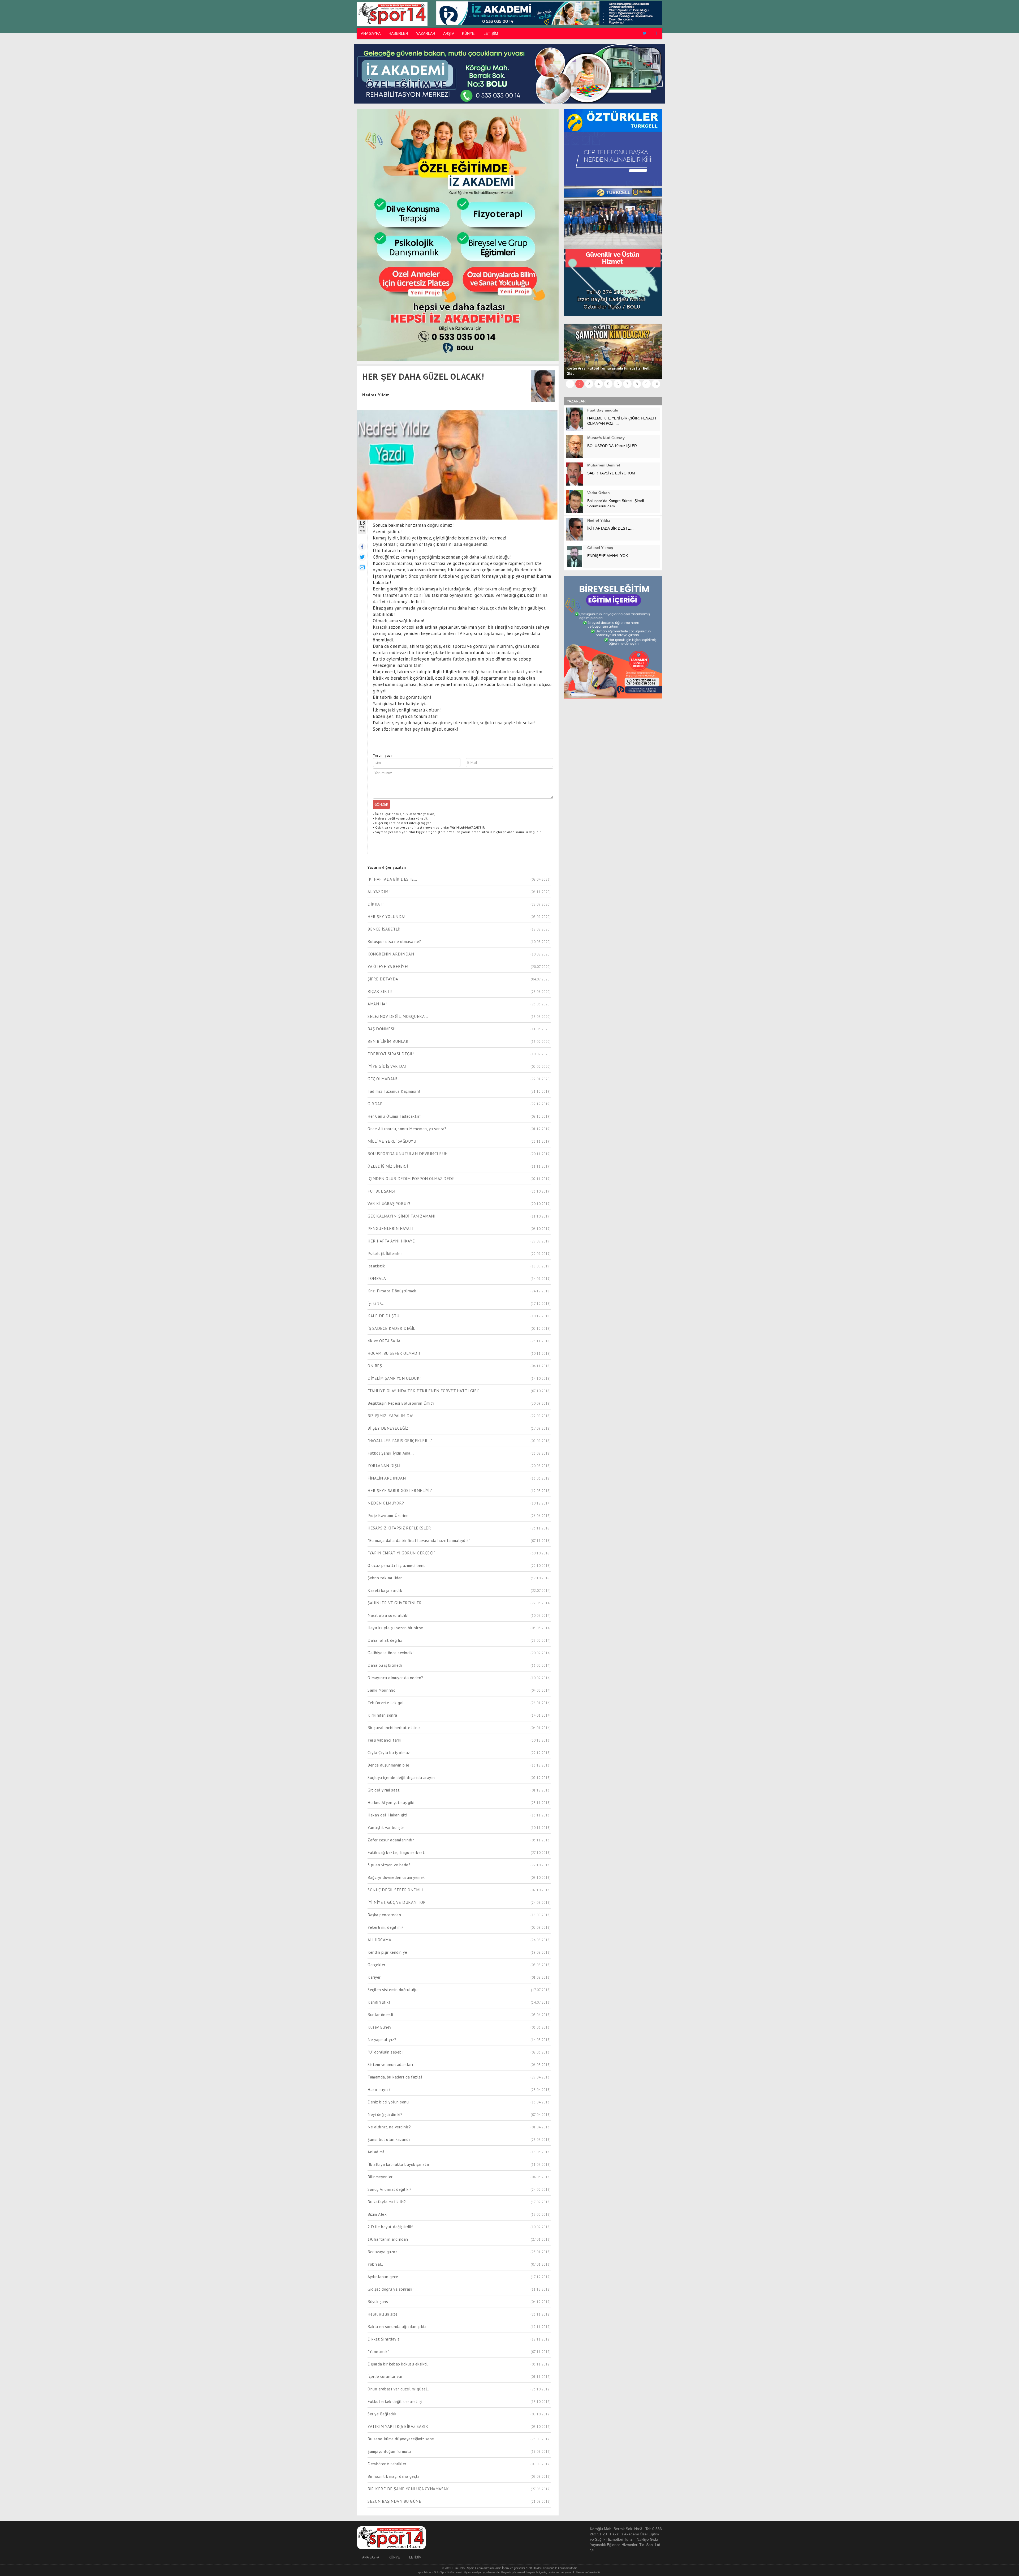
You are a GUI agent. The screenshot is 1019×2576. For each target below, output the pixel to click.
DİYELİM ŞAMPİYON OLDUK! (394, 1378)
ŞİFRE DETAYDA (383, 979)
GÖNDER (381, 804)
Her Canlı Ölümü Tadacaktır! (394, 1116)
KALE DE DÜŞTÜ (383, 1316)
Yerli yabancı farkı (385, 1740)
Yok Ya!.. (375, 2264)
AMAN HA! (377, 1004)
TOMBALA (377, 1278)
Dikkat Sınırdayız (384, 2339)
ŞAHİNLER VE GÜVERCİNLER (395, 1603)
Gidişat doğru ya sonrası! (391, 2289)
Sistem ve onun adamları (390, 2064)
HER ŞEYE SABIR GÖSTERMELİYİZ (400, 1490)
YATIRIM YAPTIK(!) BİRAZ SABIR (398, 2426)
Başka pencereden (384, 1915)
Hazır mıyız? (379, 2089)
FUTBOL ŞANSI (381, 1191)
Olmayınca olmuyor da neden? (395, 1678)
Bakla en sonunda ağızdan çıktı (397, 2326)
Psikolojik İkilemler (385, 1253)
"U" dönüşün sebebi (385, 2052)
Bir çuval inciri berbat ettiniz (394, 1728)
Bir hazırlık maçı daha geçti (393, 2476)
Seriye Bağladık (382, 2414)
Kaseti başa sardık (385, 1590)
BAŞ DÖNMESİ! (381, 1029)
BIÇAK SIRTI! (380, 991)
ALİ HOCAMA (379, 1940)
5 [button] (608, 384)
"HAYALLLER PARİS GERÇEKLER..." (400, 1441)
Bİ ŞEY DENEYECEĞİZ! (389, 1428)
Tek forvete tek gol (386, 1703)
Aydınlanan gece (383, 2277)
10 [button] (656, 384)
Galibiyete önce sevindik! (391, 1653)
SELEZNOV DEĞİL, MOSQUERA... (398, 1016)
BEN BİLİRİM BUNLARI (389, 1041)
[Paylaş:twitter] (362, 557)
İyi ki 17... (376, 1303)
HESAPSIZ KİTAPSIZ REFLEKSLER (399, 1528)
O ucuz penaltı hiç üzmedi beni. (396, 1565)
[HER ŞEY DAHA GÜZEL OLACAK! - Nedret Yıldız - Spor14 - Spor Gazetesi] (391, 14)
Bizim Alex (377, 2214)
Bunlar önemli (380, 2014)
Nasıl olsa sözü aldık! (388, 1615)
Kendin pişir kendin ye (387, 1952)
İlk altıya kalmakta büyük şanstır (399, 2164)
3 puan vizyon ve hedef (389, 1865)
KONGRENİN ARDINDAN (391, 954)
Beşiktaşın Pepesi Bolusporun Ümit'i (401, 1403)
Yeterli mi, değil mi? (386, 1927)
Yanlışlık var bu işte (386, 1827)
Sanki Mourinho (381, 1690)
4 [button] (599, 384)
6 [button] (618, 384)
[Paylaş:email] (362, 567)
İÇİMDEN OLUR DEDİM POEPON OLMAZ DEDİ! (411, 1178)
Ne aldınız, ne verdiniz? (389, 2127)
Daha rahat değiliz (385, 1640)
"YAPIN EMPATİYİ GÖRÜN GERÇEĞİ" (401, 1553)
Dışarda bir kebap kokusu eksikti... (399, 2364)
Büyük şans (378, 2301)
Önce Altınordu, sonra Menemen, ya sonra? (407, 1129)
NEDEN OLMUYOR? (386, 1503)
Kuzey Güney (379, 2027)
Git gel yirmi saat (384, 1790)
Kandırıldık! (379, 2002)
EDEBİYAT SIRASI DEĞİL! (391, 1054)
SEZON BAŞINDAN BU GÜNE (394, 2501)
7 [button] (627, 384)
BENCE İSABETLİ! (384, 929)
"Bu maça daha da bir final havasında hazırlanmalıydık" (419, 1540)
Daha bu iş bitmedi (385, 1665)
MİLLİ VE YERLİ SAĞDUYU (392, 1141)
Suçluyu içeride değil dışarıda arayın (401, 1777)
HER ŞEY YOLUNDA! (386, 916)
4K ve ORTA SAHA (384, 1341)
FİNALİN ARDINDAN (387, 1478)
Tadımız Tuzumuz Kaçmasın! (394, 1091)
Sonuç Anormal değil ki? (390, 2189)
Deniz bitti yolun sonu (388, 2102)
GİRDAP (375, 1104)
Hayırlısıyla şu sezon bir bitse (395, 1628)
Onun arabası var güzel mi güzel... (399, 2389)
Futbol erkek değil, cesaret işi (395, 2401)
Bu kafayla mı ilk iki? (387, 2202)
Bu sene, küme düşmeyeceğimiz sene (401, 2439)
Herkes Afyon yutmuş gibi (391, 1802)
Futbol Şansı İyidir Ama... (391, 1453)
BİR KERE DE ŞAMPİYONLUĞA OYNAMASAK (408, 2489)
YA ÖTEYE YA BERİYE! (388, 966)
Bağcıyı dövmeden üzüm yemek (396, 1877)
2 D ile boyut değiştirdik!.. (391, 2227)
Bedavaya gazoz (382, 2252)
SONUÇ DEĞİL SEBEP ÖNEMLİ (395, 1890)
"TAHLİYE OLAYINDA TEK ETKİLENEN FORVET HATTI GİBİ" (423, 1391)
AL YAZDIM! (379, 891)
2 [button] (580, 384)
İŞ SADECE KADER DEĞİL (391, 1328)
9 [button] (646, 384)
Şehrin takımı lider (385, 1578)
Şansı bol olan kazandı (389, 2139)
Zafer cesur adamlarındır (391, 1840)
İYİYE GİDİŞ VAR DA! (387, 1066)
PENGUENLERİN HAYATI (391, 1228)
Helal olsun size (383, 2314)
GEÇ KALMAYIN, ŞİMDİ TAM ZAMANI (401, 1216)
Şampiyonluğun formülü (389, 2451)
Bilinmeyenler (380, 2177)
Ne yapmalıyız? (382, 2039)
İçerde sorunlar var (385, 2376)
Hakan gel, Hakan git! (387, 1815)
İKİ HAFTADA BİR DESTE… (392, 879)
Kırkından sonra (382, 1715)
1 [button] (570, 384)
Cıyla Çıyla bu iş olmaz (389, 1752)
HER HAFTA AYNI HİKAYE (391, 1241)
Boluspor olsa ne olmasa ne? (394, 941)
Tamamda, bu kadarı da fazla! (395, 2077)
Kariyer (374, 1977)
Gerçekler (377, 1965)
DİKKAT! (376, 904)
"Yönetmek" (378, 2351)
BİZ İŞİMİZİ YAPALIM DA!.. (392, 1416)
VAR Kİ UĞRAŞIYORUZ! (389, 1203)
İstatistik (376, 1266)
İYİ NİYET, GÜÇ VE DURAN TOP (397, 1902)
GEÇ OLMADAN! (382, 1079)
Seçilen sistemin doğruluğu (392, 1990)
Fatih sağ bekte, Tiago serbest (396, 1852)
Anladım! (376, 2152)
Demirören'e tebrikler (387, 2464)
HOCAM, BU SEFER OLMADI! (394, 1353)
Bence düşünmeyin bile (388, 1765)
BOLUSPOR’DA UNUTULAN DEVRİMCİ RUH (408, 1154)
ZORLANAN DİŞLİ (384, 1465)
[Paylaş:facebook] (362, 547)
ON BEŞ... (376, 1366)
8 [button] (637, 384)
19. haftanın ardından (388, 2239)
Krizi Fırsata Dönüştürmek (392, 1291)
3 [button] (589, 384)
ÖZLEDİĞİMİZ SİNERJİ (388, 1166)
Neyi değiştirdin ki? (385, 2114)
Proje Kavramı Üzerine (388, 1515)
